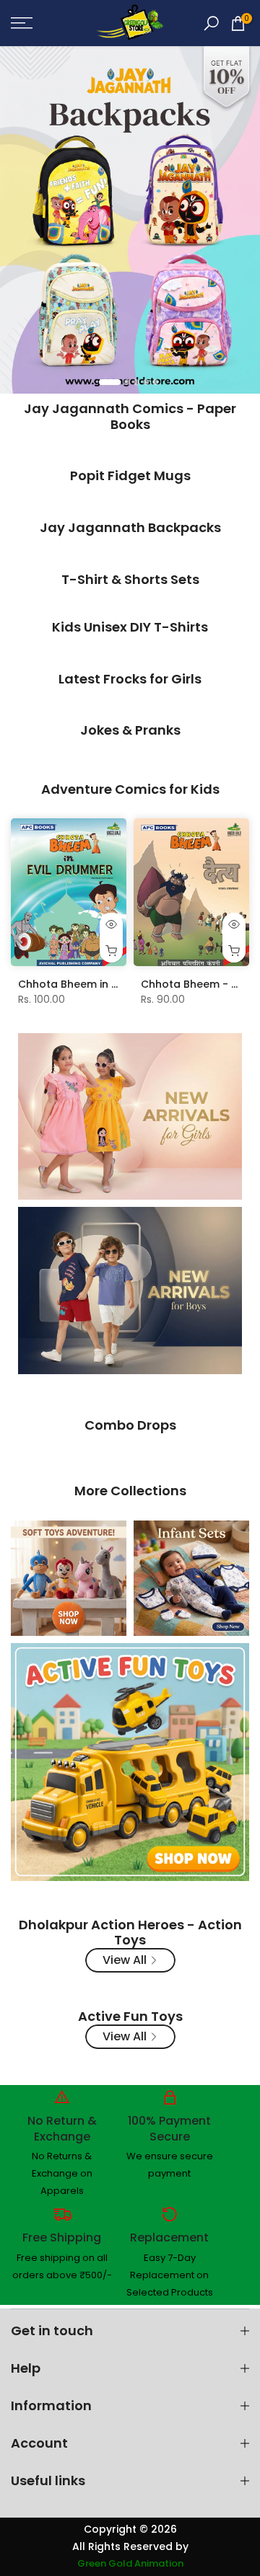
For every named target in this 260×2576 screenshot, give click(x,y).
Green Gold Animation (130, 2564)
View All (125, 1960)
